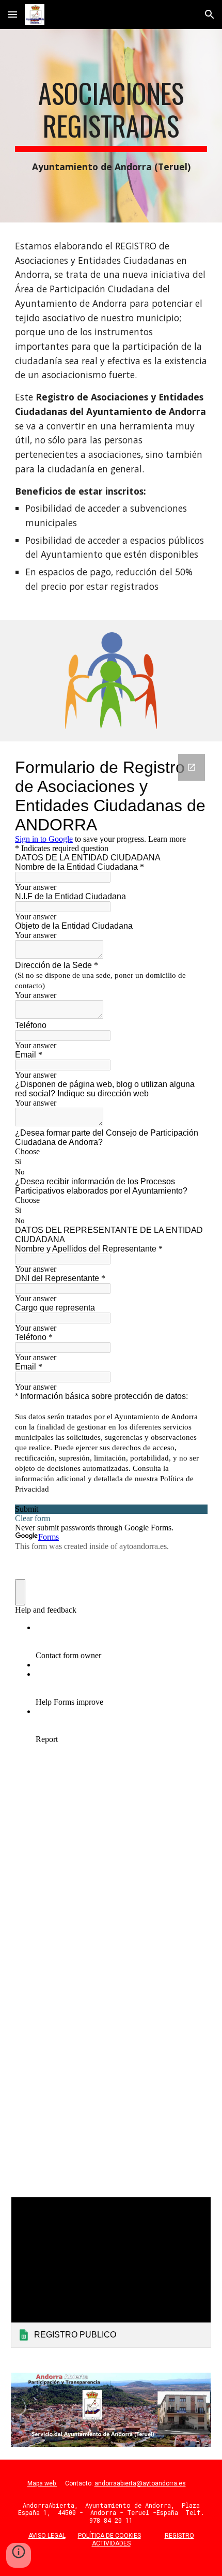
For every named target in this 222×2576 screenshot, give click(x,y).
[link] (111, 2272)
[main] (111, 126)
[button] (12, 14)
